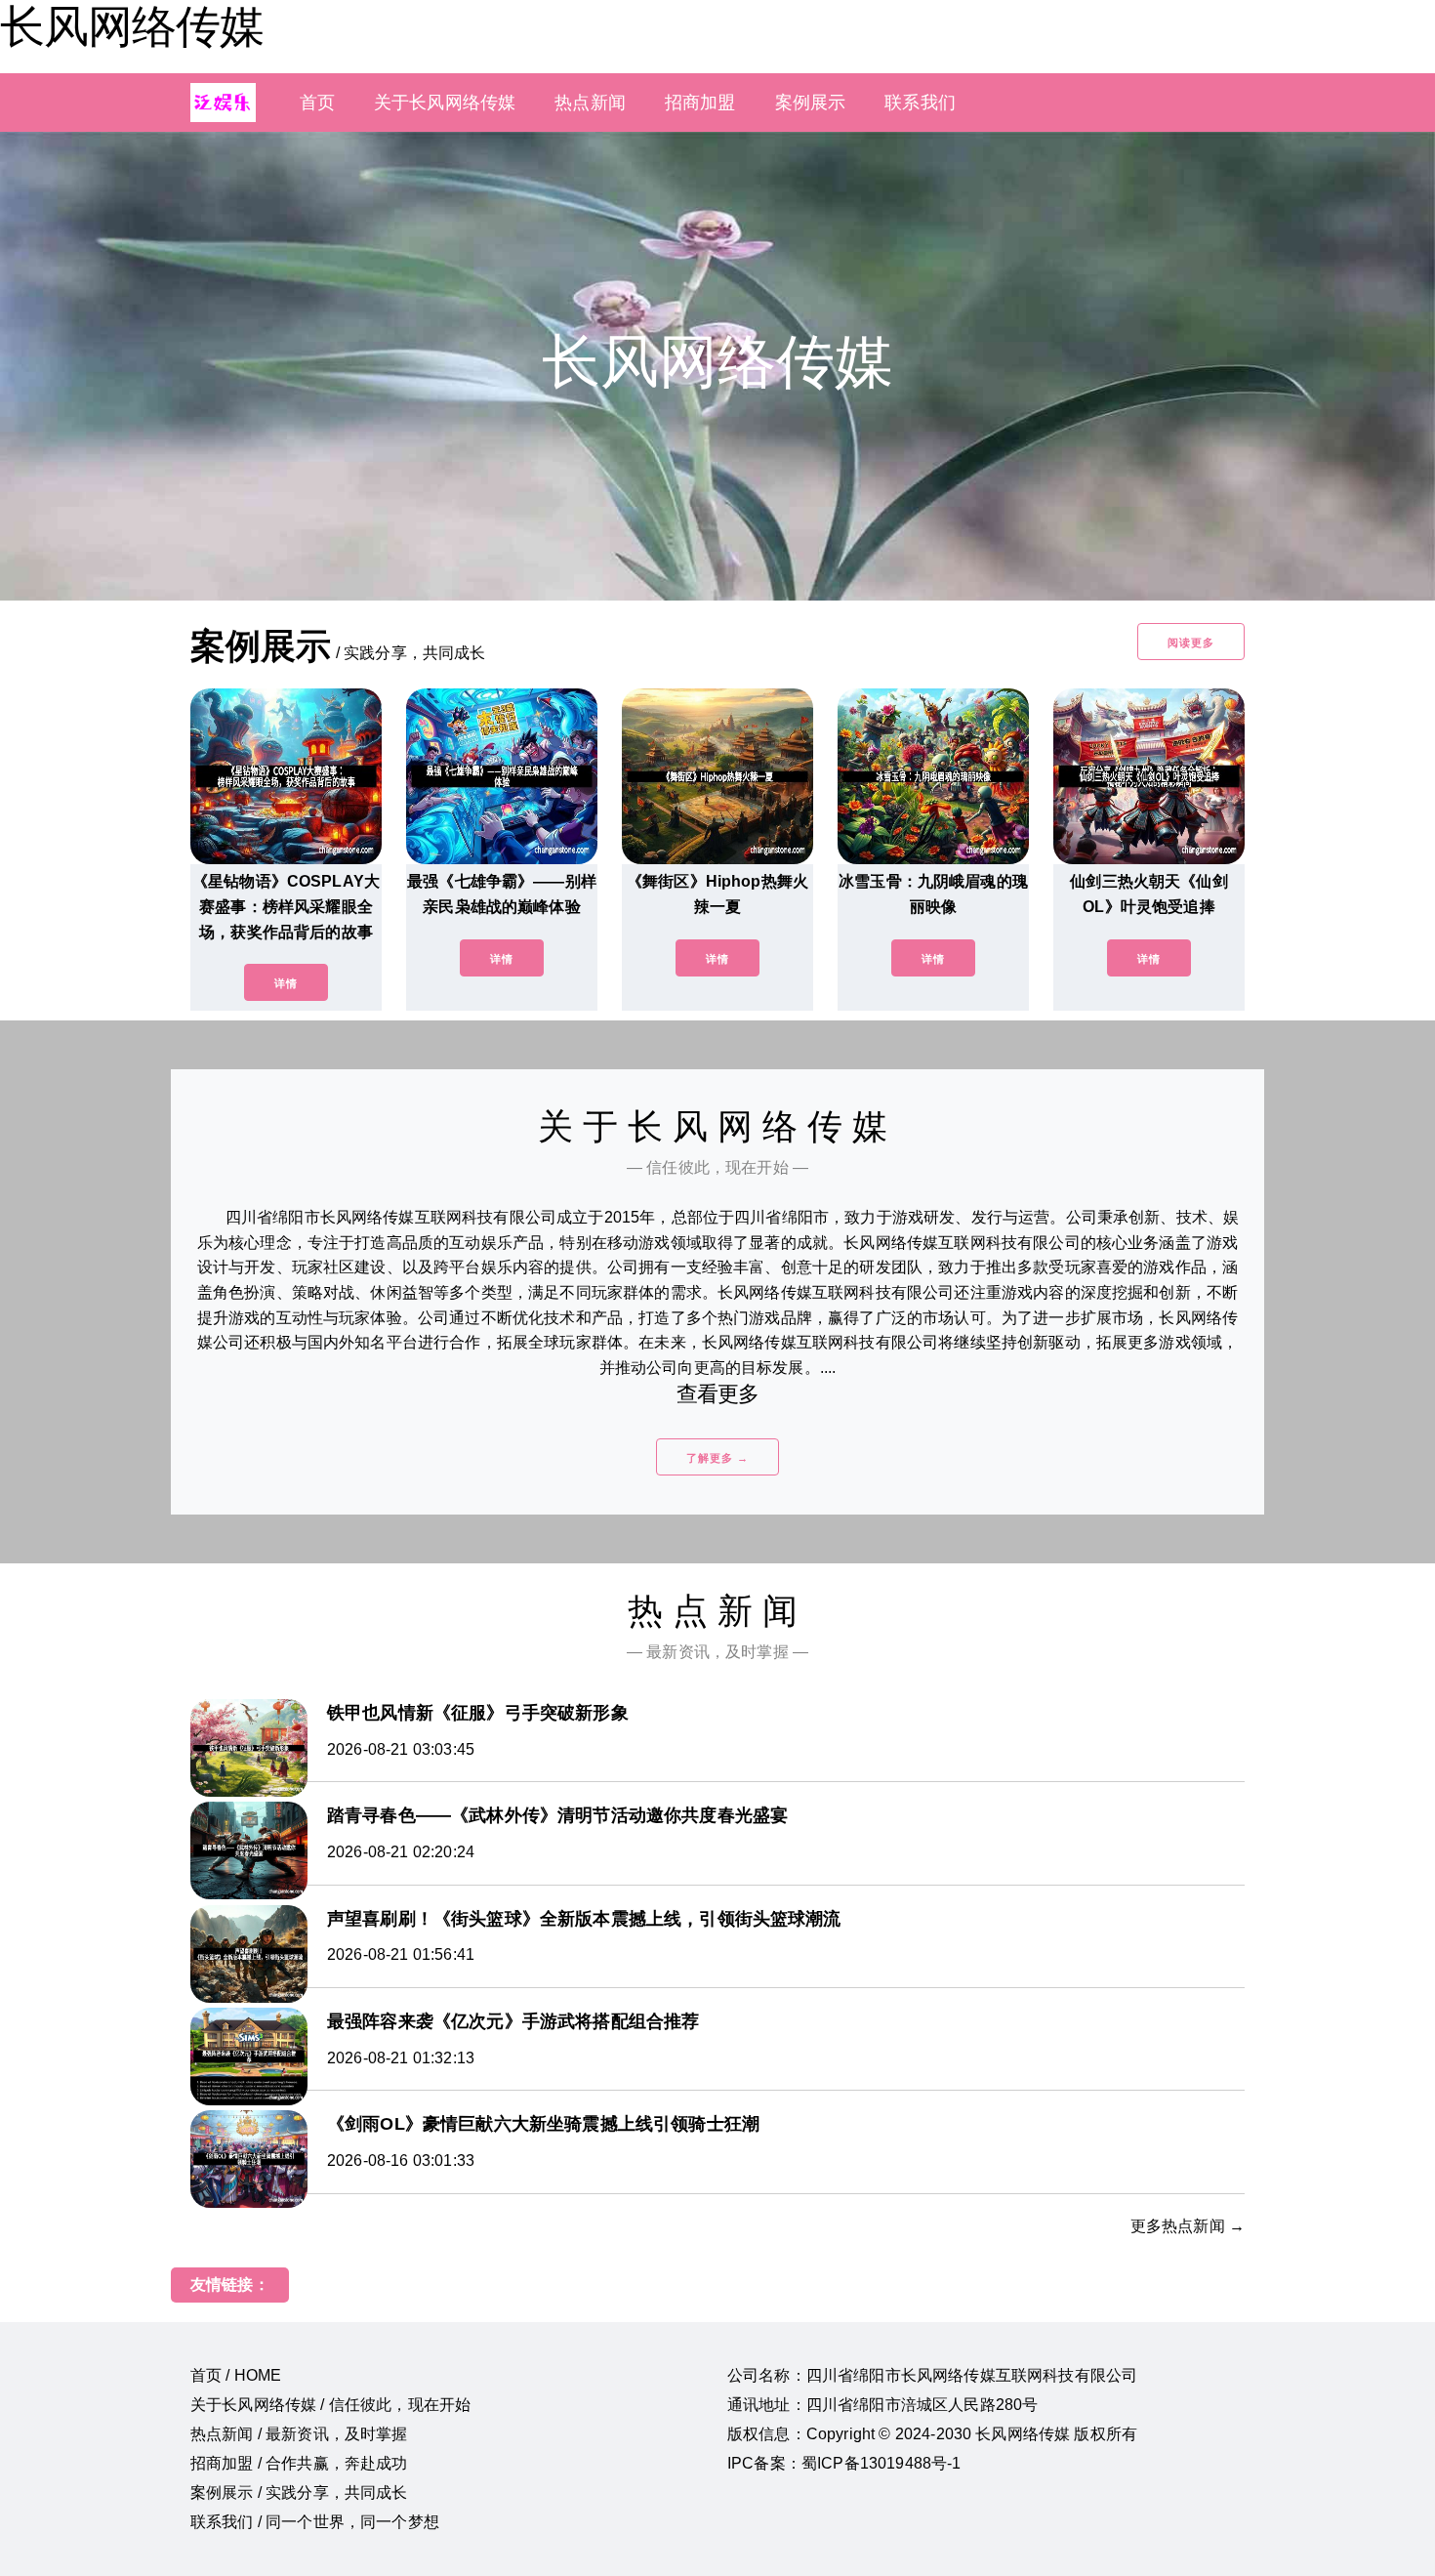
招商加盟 (700, 103)
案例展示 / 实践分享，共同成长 (299, 2493)
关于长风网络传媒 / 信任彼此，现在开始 (330, 2405)
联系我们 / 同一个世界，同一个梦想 (315, 2522)
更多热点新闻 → (1188, 2226)
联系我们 (920, 103)
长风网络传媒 (132, 26)
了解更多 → (717, 1458)
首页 (317, 103)
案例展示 (811, 103)
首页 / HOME (236, 2375)
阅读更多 (1191, 643)
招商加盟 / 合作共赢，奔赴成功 (299, 2463)
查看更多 (718, 1394)
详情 (286, 983)
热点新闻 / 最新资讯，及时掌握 (299, 2434)
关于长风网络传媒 (445, 103)
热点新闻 (590, 103)
